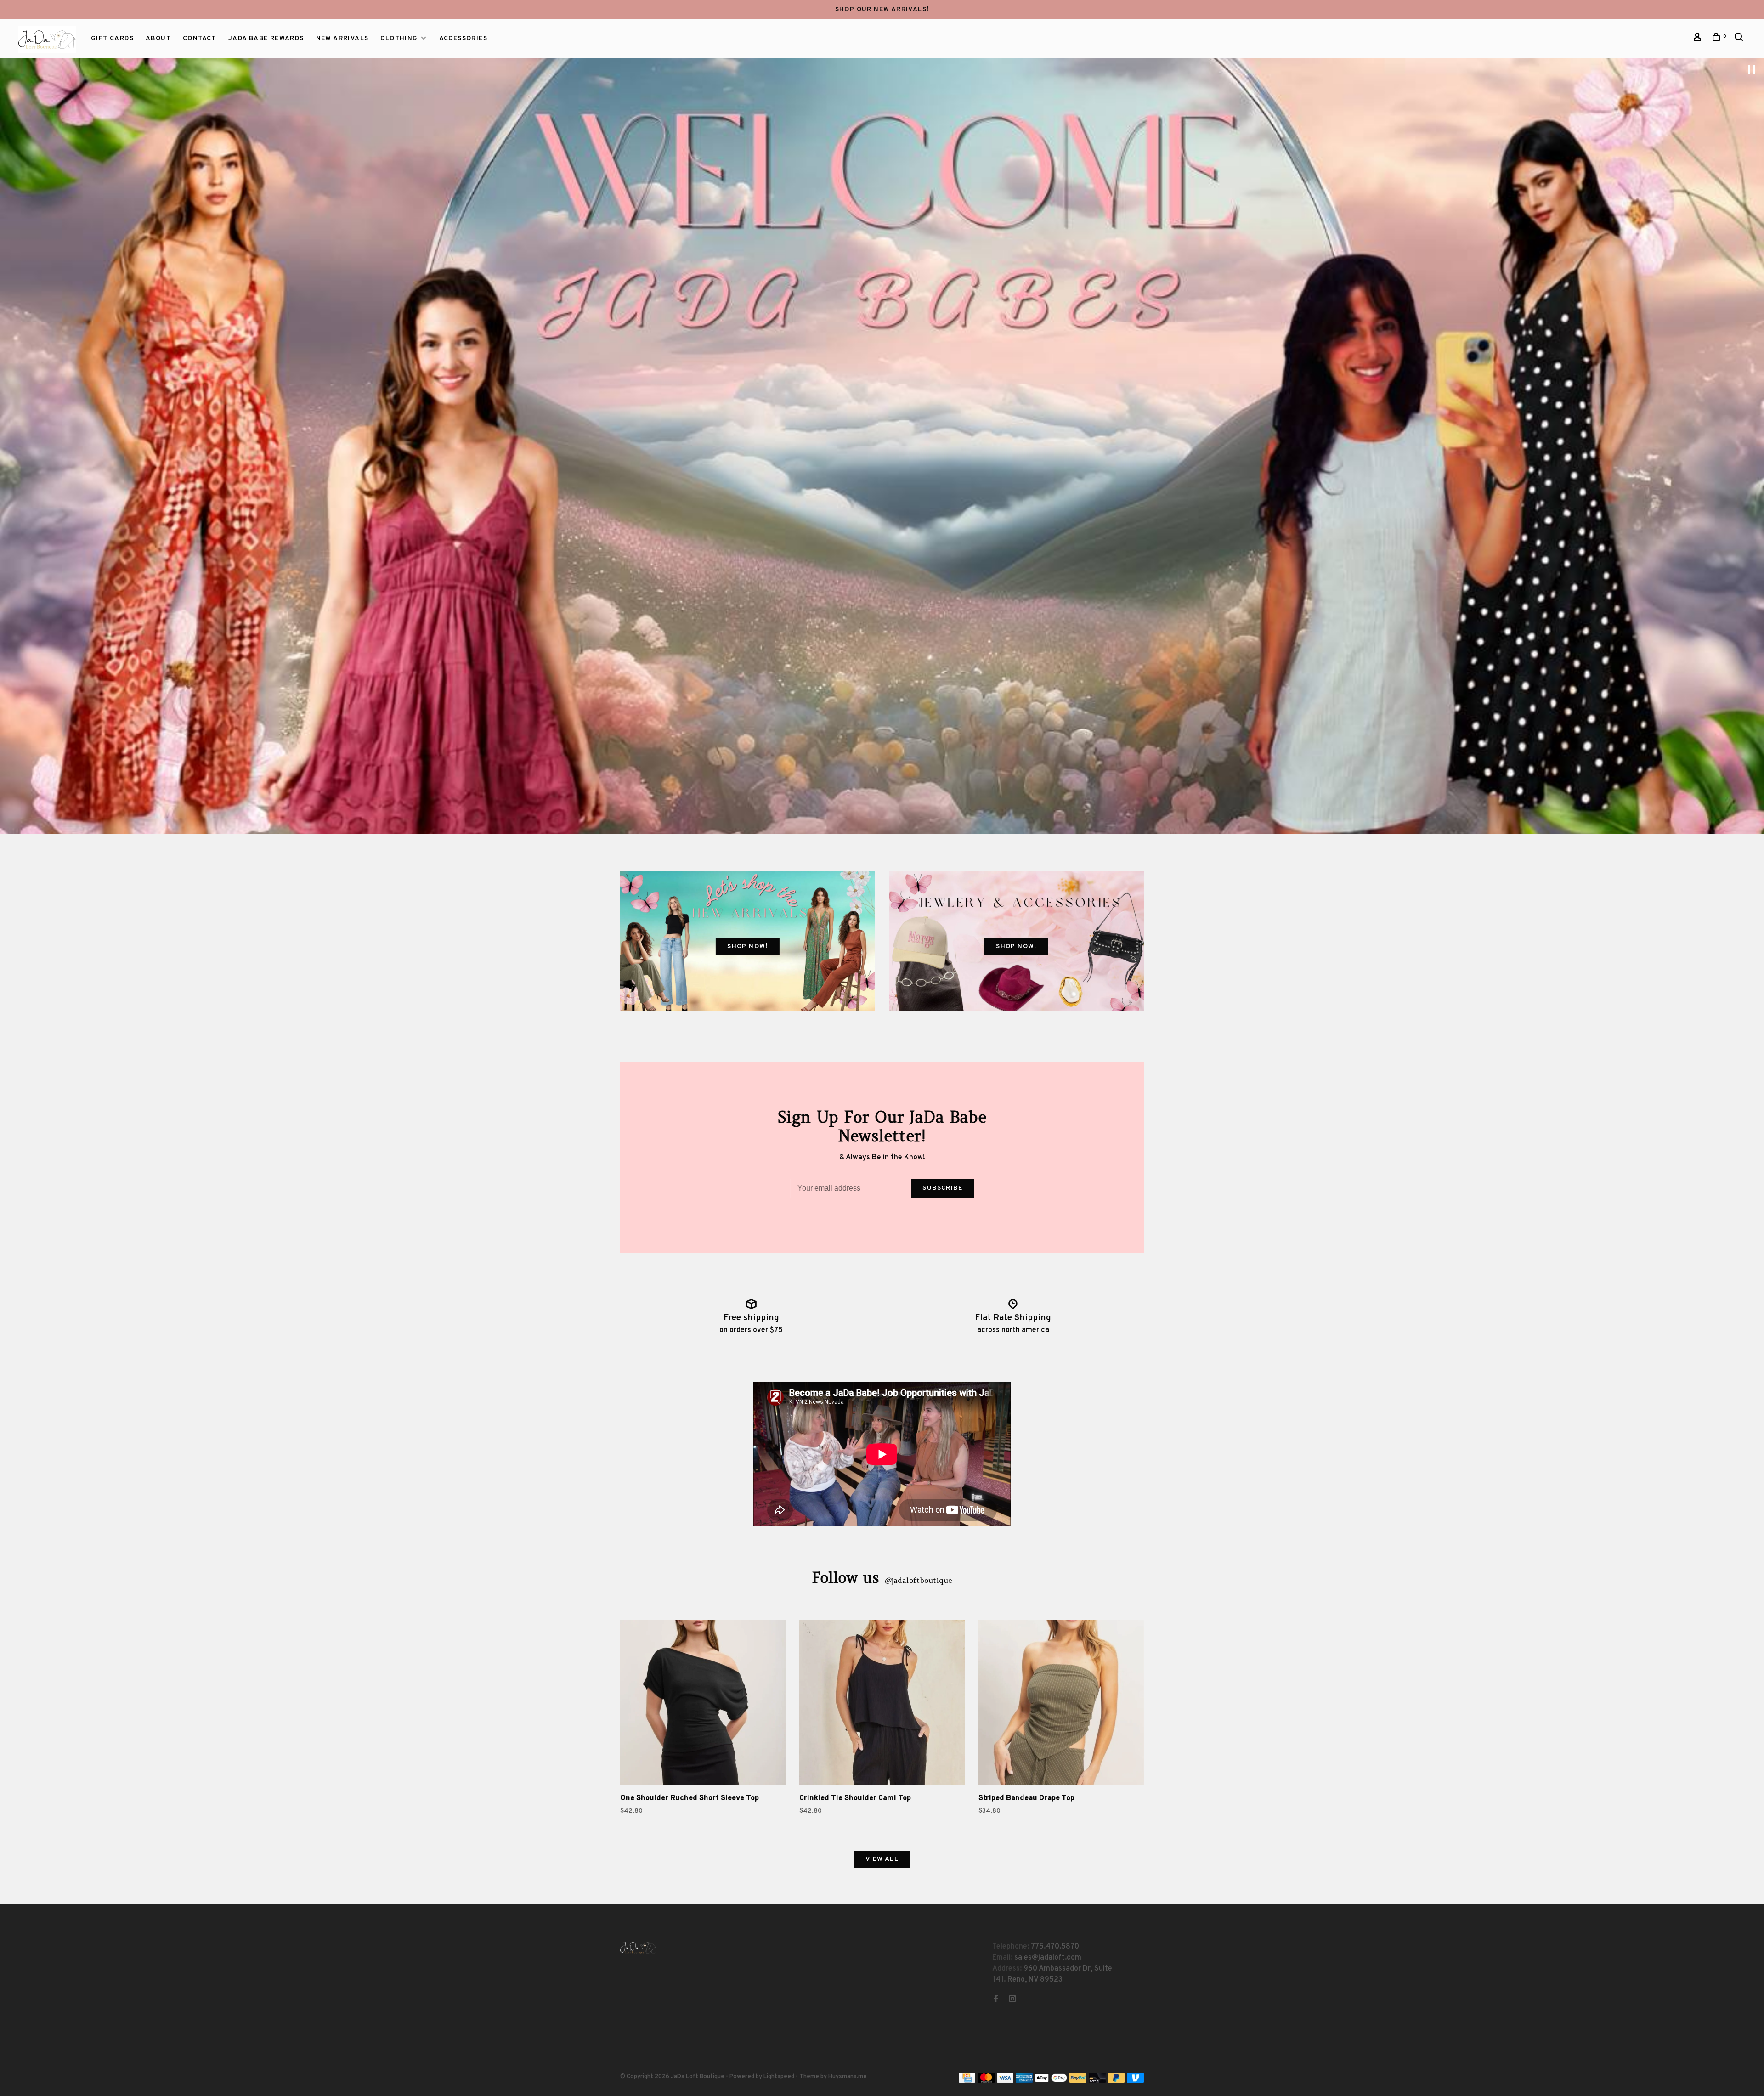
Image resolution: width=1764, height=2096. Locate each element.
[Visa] (1005, 2081)
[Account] (1699, 39)
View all (882, 1859)
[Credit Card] (967, 2081)
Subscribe (942, 1188)
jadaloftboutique (918, 1580)
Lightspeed (779, 2077)
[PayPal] (1078, 2081)
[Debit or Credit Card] (1097, 2081)
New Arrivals (342, 38)
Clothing (399, 38)
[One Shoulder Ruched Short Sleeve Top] (703, 1705)
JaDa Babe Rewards (266, 38)
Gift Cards (112, 38)
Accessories (463, 38)
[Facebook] (996, 2000)
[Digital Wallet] (1051, 2081)
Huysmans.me (848, 2077)
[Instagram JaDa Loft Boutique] (1012, 2000)
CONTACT (200, 38)
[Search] (1740, 39)
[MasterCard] (986, 2081)
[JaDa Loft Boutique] (638, 1948)
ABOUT (158, 38)
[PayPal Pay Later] (1117, 2081)
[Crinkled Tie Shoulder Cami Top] (882, 1705)
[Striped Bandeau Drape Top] (1061, 1705)
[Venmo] (1135, 2081)
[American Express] (1024, 2081)
